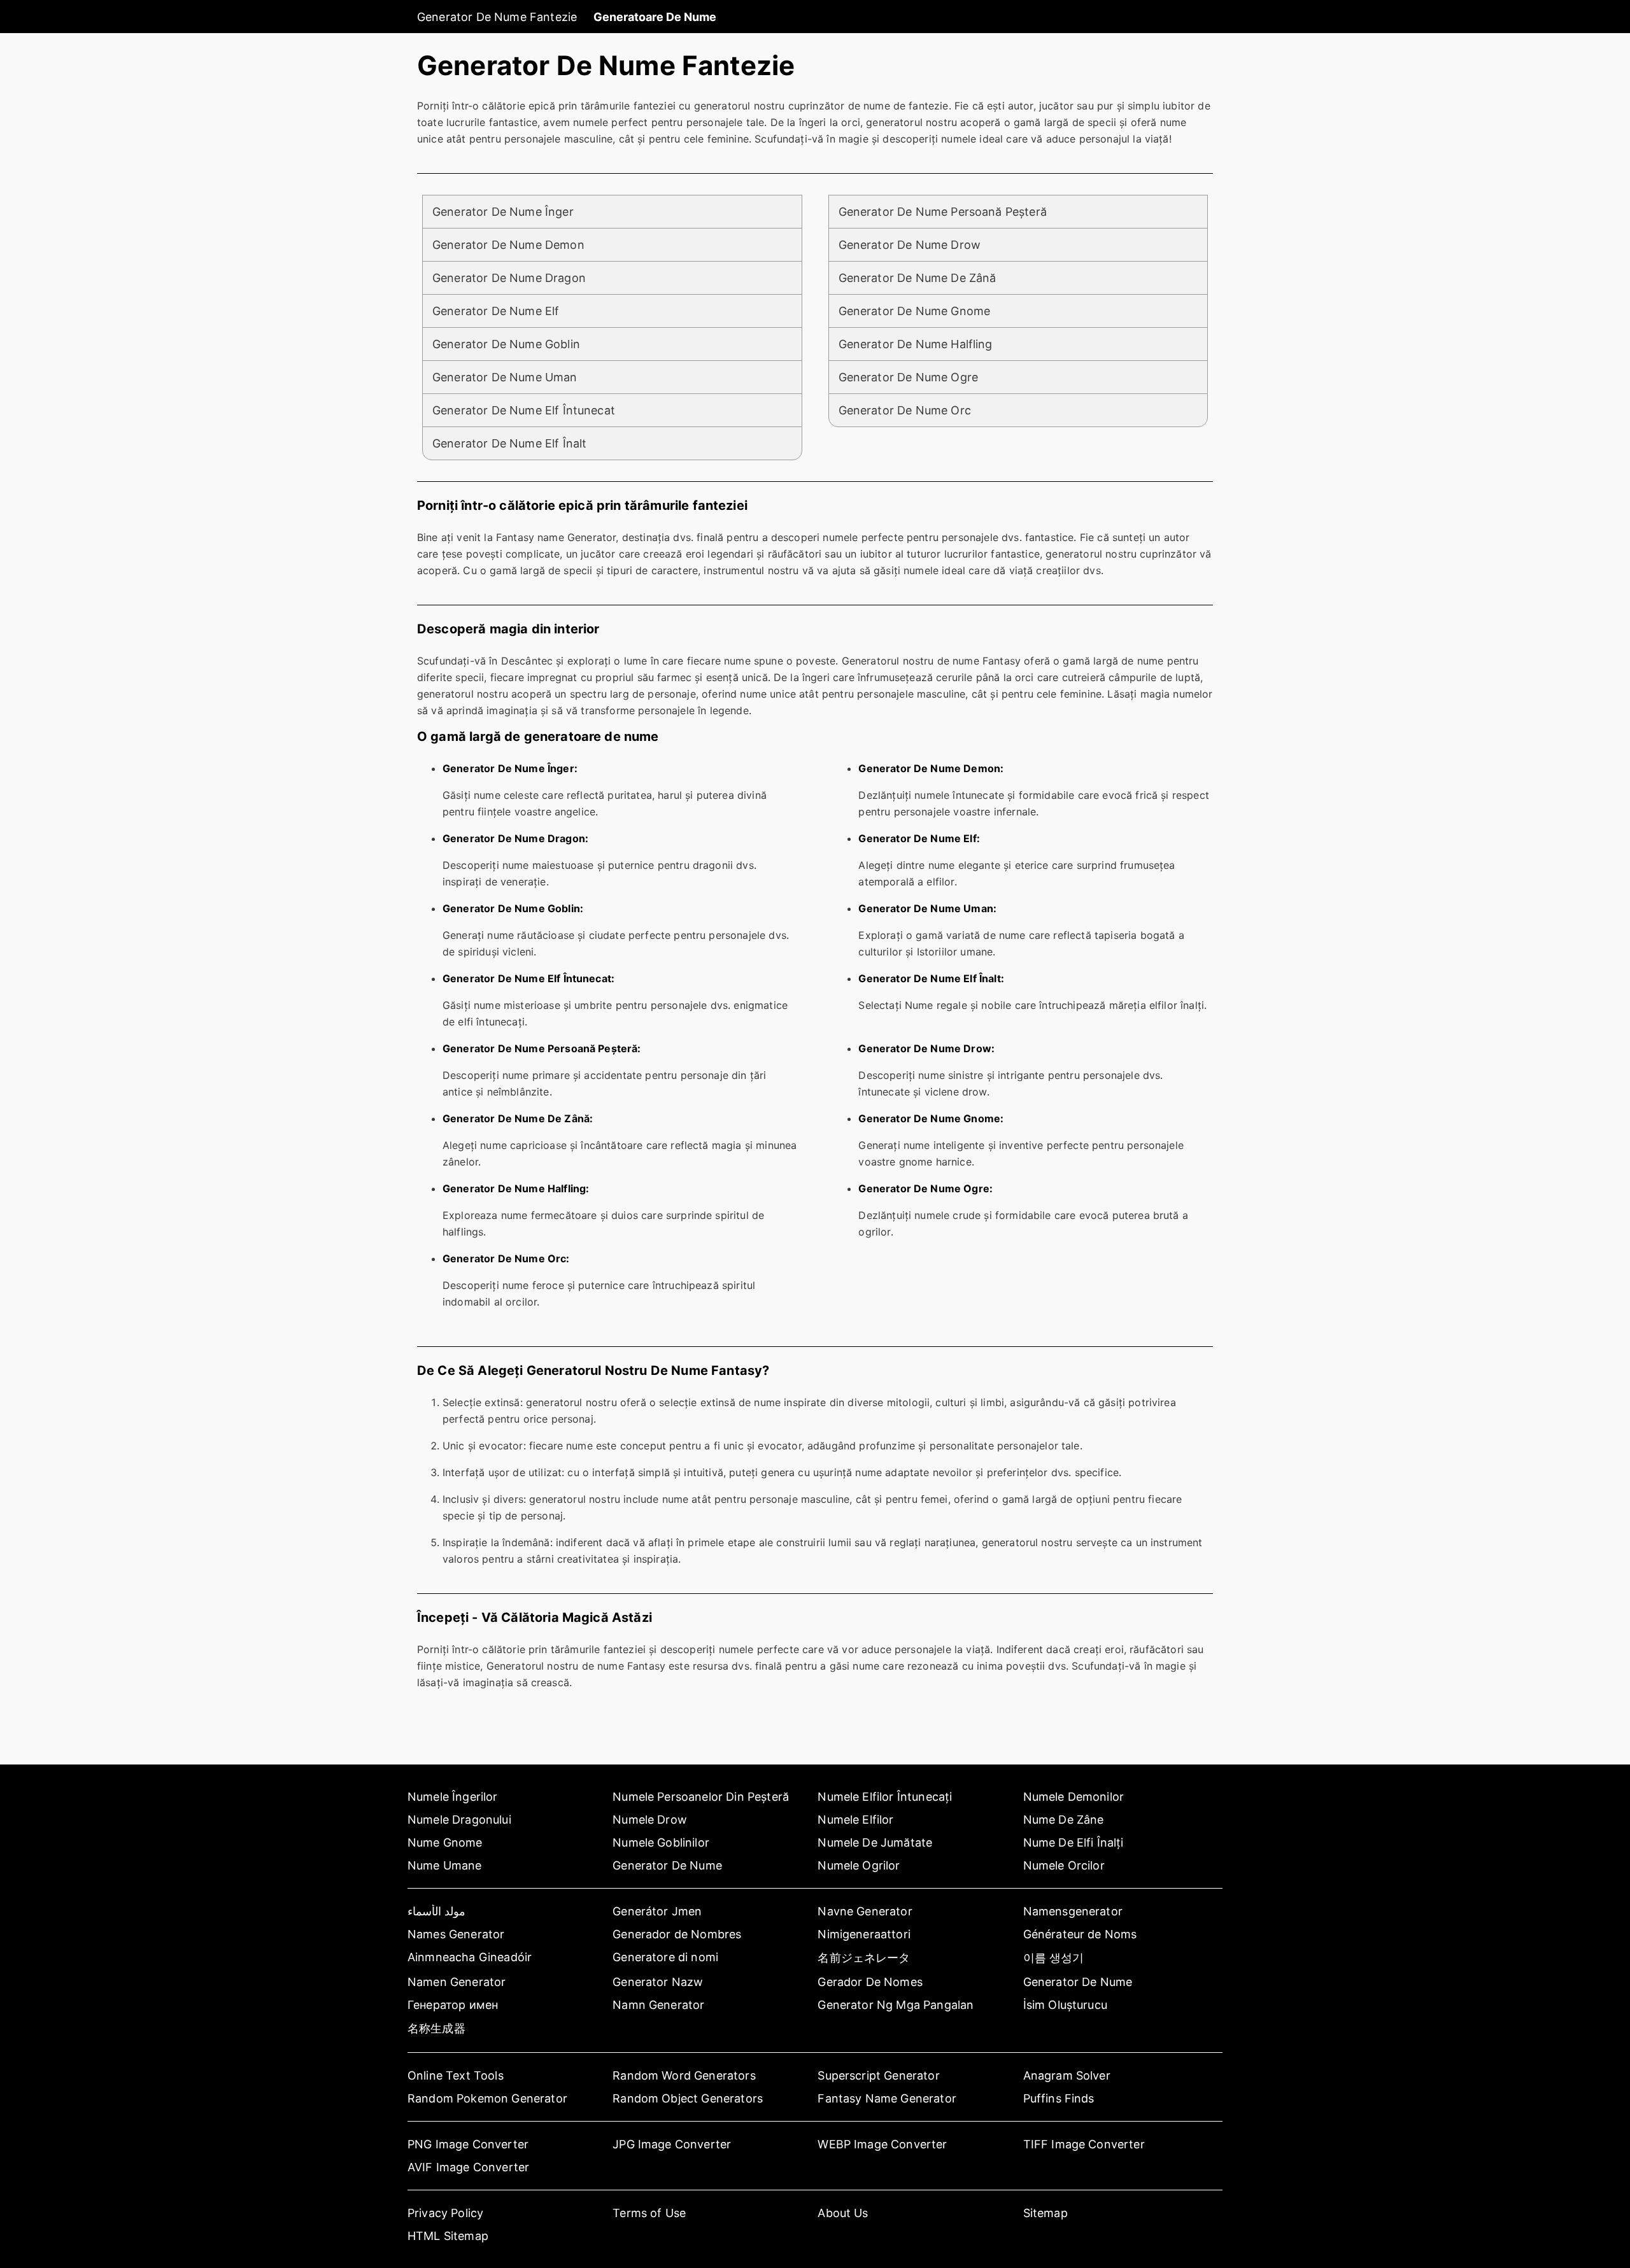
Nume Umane (445, 1865)
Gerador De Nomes (870, 1982)
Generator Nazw (658, 1982)
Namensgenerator (1073, 1911)
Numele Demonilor (1074, 1797)
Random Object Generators (688, 2098)
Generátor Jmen (657, 1911)
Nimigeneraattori (864, 1934)
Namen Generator (457, 1982)
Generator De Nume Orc (905, 410)
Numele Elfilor (855, 1820)
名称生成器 (436, 2028)
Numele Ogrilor (859, 1865)
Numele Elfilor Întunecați (885, 1797)
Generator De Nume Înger (503, 212)
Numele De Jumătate (875, 1842)
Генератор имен (453, 2005)
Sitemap (1045, 2213)
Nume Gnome (445, 1842)
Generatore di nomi (665, 1957)
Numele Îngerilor (453, 1797)
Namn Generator (658, 2005)
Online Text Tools (456, 2075)
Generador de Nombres (677, 1934)
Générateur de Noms (1080, 1934)
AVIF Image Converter (468, 2167)
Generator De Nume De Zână (918, 278)
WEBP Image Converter (882, 2144)
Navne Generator (865, 1911)
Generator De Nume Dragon (509, 278)
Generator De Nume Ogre (909, 377)
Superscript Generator (878, 2075)
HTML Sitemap (448, 2236)
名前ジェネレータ (864, 1958)
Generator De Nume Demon (508, 245)
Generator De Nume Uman (505, 377)
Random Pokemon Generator (487, 2098)
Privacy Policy (445, 2213)
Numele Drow (650, 1820)
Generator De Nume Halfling (916, 344)
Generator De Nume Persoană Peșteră (943, 212)
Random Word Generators (684, 2075)
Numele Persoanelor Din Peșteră (701, 1797)
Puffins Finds (1059, 2098)
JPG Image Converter (672, 2144)
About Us (843, 2213)
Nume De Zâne (1064, 1820)
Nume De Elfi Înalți (1074, 1842)
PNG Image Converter (468, 2144)
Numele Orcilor (1064, 1865)
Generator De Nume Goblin (506, 344)
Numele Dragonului (459, 1820)
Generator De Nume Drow (910, 245)
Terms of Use (649, 2213)
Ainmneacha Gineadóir (470, 1957)
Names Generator (456, 1934)
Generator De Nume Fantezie (497, 17)
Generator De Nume (667, 1865)
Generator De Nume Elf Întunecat (524, 410)
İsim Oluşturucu (1065, 2005)
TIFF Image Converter (1084, 2144)
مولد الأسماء (436, 1911)
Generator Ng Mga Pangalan (896, 2005)
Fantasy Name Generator (887, 2098)
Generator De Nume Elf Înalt (509, 443)
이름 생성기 (1054, 1958)
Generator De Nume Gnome (915, 311)
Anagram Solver (1067, 2075)
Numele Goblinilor (661, 1842)
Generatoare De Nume (655, 17)
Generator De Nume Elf (496, 311)
